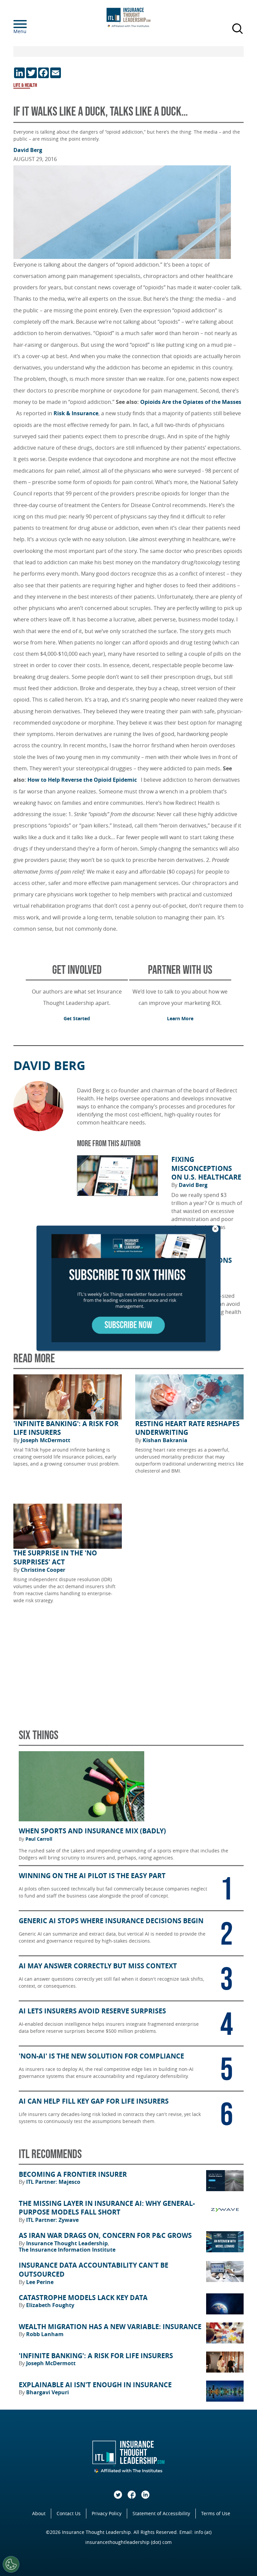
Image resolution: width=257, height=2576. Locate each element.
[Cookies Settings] (11, 2564)
